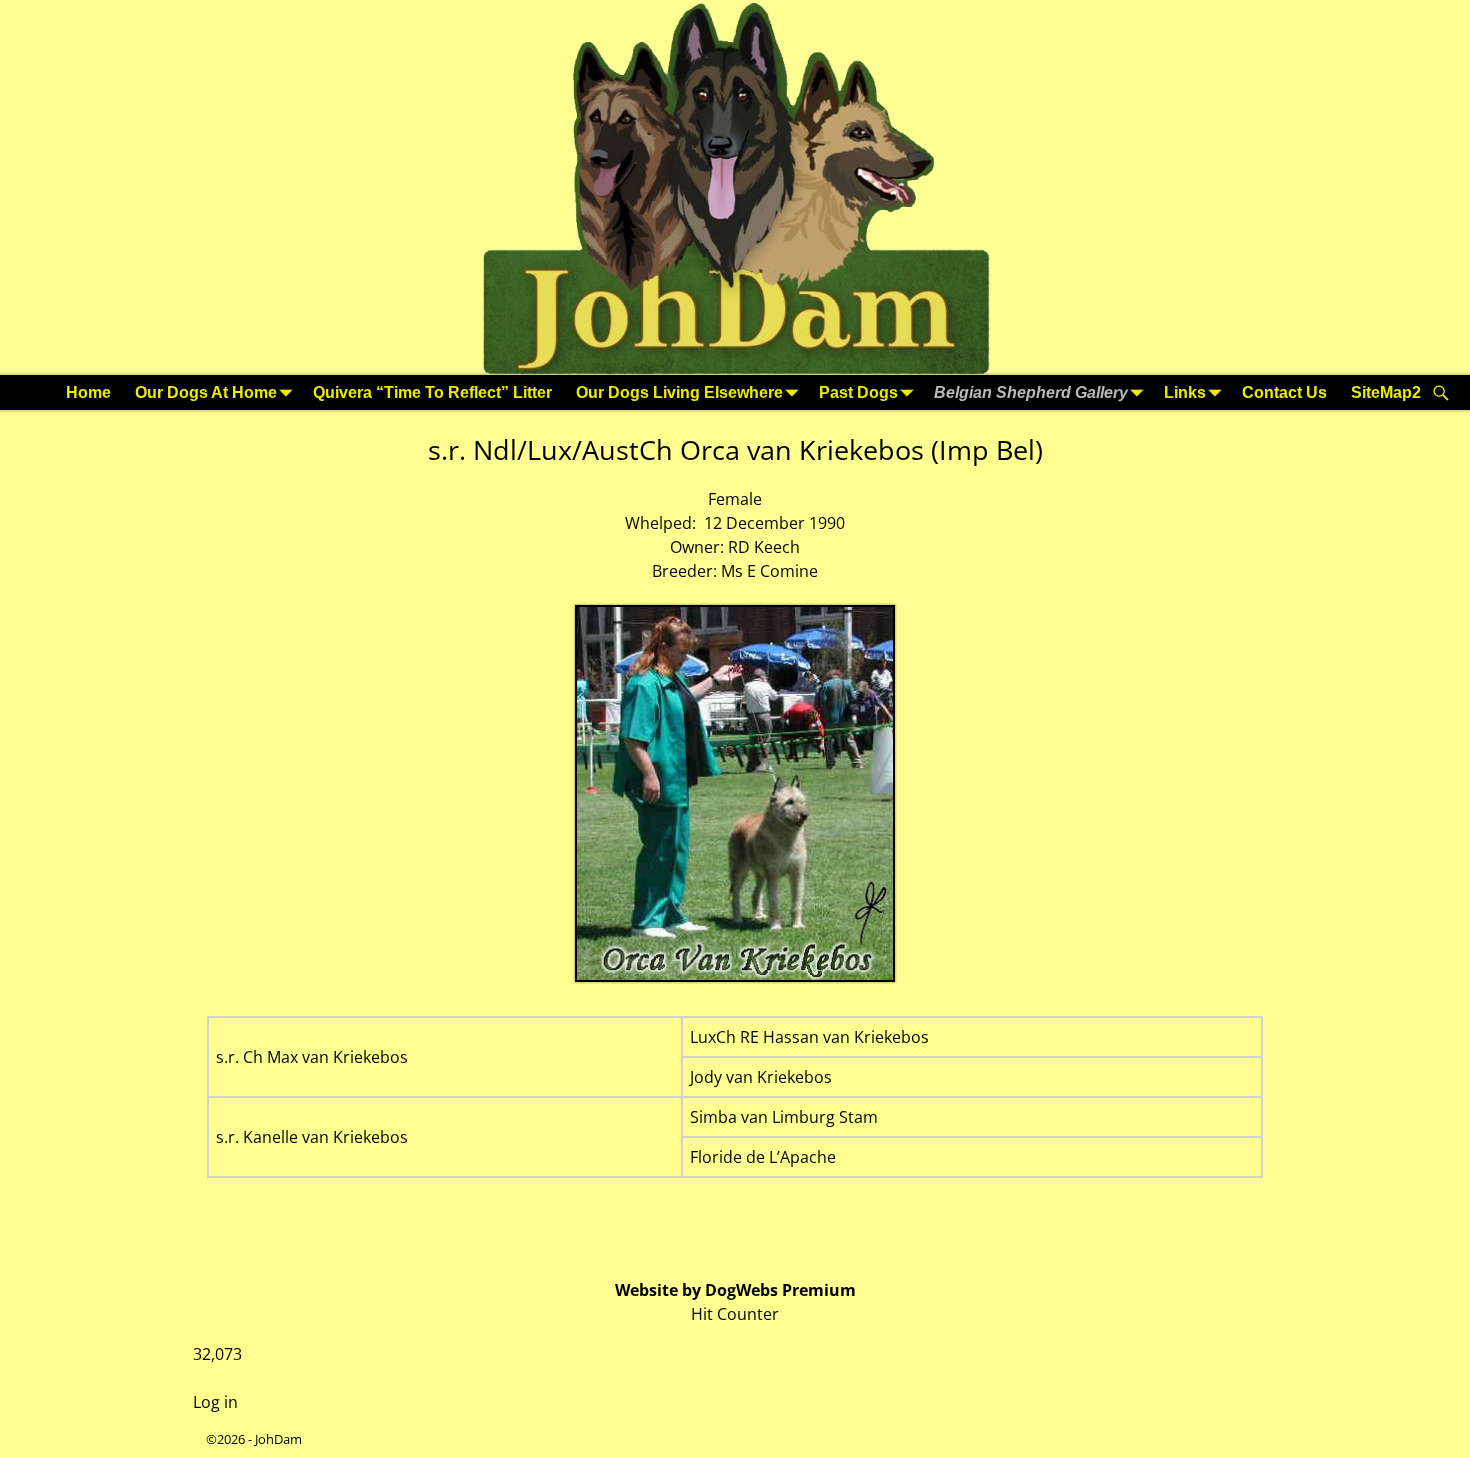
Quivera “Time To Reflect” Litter (432, 392)
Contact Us (1284, 392)
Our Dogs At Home (206, 392)
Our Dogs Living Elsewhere (679, 392)
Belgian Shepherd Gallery (1031, 392)
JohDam (278, 1439)
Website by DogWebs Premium (735, 1290)
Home (88, 392)
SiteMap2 (1386, 392)
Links (1185, 392)
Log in (215, 1402)
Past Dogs (858, 392)
